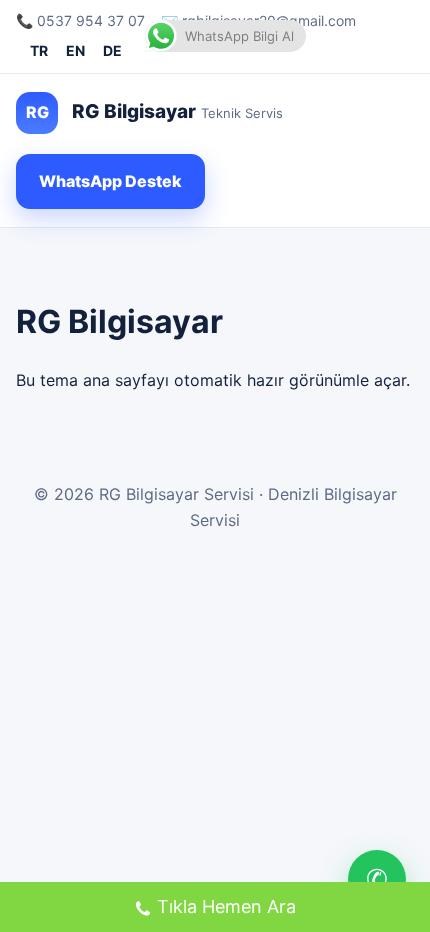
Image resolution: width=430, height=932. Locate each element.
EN (75, 50)
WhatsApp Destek (110, 181)
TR (39, 50)
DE (112, 50)
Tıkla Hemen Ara (226, 906)
